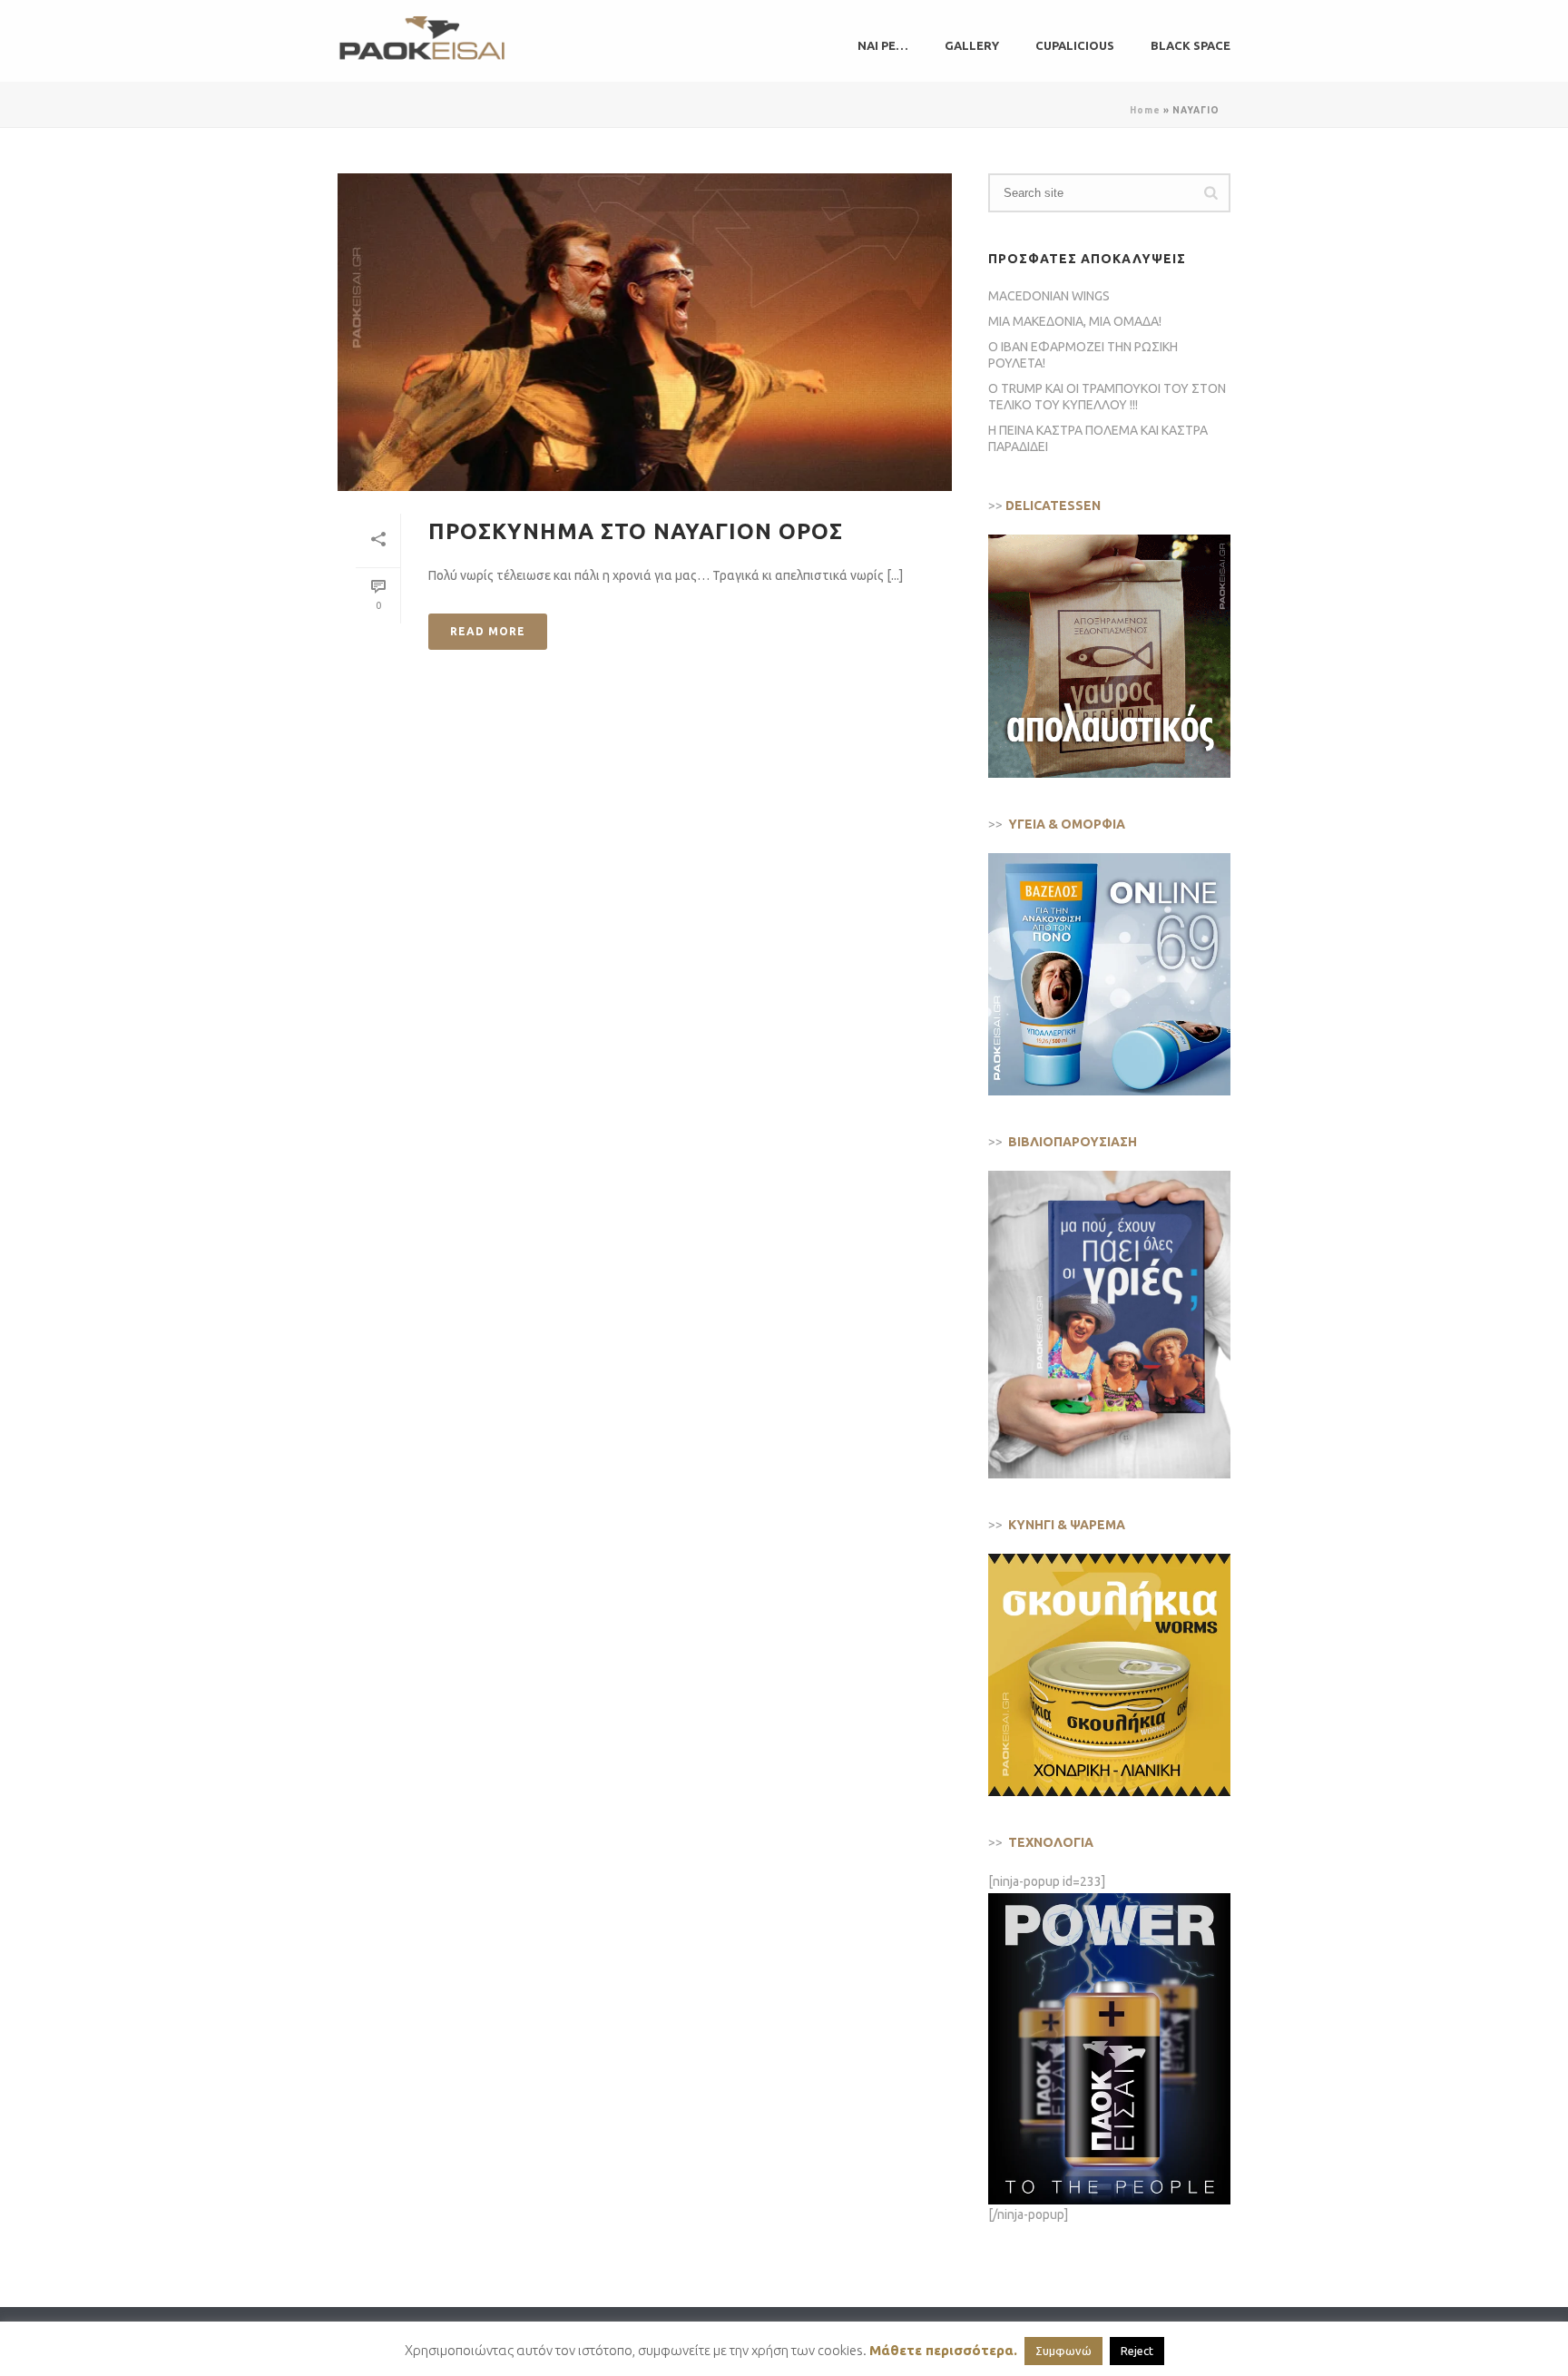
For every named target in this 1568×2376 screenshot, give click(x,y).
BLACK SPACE (1191, 45)
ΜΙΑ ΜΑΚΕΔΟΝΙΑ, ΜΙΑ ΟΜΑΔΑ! (1075, 321)
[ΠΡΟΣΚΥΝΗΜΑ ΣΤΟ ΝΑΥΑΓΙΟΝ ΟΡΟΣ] (645, 332)
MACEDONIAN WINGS (1049, 296)
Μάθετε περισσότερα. (943, 2350)
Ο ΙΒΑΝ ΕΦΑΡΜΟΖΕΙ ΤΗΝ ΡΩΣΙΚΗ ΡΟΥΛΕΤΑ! (1083, 355)
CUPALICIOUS (1075, 45)
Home (1145, 110)
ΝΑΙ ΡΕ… (883, 45)
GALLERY (972, 45)
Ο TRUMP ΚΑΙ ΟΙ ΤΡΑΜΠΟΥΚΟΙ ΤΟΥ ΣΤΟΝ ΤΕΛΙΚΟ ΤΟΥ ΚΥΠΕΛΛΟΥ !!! (1107, 397)
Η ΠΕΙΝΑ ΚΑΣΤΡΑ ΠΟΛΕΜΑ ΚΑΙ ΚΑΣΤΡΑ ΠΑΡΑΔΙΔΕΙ (1098, 438)
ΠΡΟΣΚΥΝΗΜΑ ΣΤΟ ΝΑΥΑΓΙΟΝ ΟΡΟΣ (636, 531)
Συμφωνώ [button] (1063, 2351)
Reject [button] (1137, 2351)
